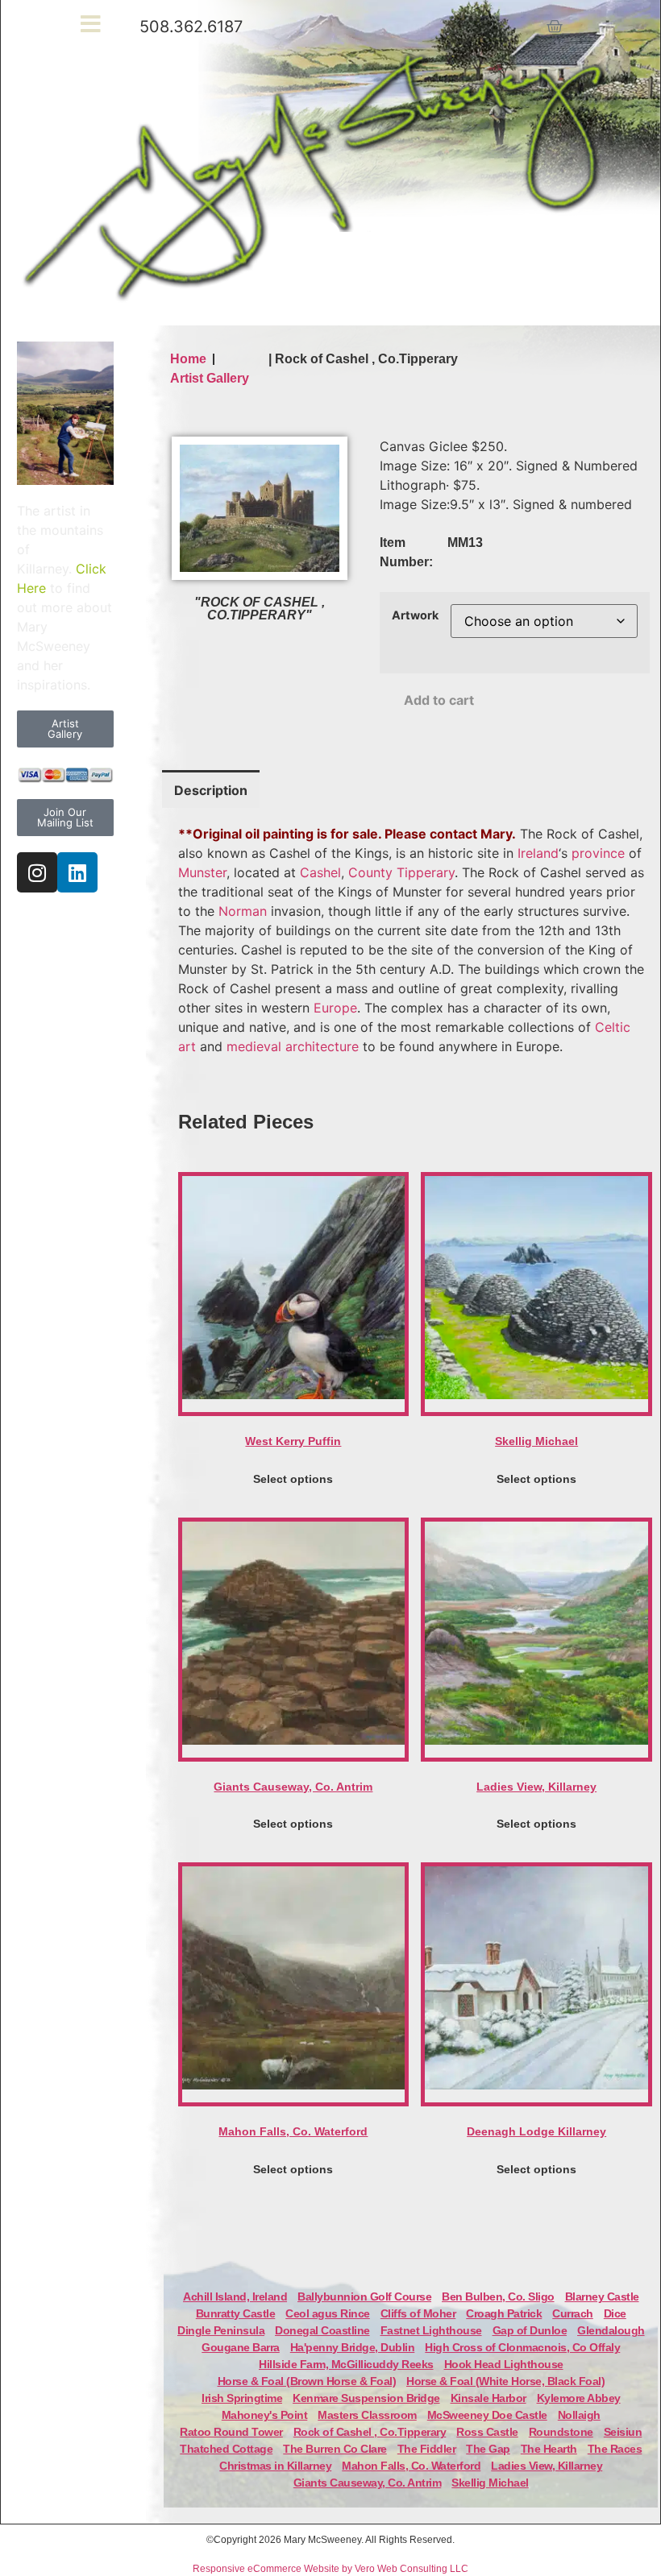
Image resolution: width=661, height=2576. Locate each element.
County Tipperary (401, 872)
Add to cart (439, 700)
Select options (293, 1479)
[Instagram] (37, 872)
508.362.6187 (191, 27)
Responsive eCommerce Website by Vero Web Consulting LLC (330, 2569)
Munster (202, 872)
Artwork (415, 615)
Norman (243, 911)
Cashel (320, 872)
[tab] (211, 789)
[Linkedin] (77, 872)
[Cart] (555, 27)
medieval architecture (293, 1046)
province (598, 853)
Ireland (538, 853)
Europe (335, 1008)
